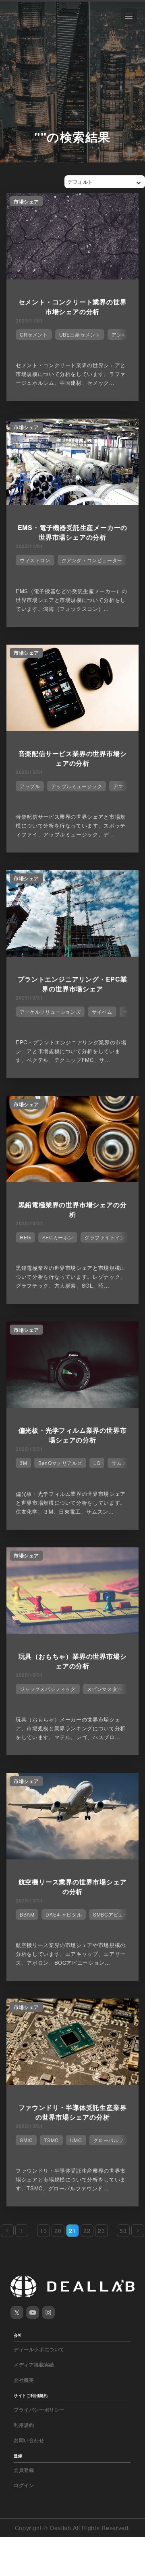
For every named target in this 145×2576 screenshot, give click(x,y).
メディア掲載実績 (34, 2364)
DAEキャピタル (64, 1914)
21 (72, 2231)
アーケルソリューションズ (50, 1012)
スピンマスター (105, 1689)
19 (43, 2231)
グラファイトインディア (113, 1237)
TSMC (51, 2140)
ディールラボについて (39, 2349)
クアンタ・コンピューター (92, 560)
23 (101, 2231)
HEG (25, 1237)
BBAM (27, 1914)
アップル (30, 786)
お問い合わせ (29, 2440)
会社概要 (24, 2380)
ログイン (24, 2485)
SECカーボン (58, 1237)
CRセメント (34, 334)
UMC (76, 2140)
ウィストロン (35, 560)
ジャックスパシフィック (48, 1689)
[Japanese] (29, 25)
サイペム (102, 1012)
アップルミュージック (77, 786)
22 (87, 2231)
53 (123, 2231)
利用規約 (24, 2425)
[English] (15, 25)
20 (58, 2231)
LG (97, 1463)
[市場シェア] (72, 277)
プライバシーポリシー (39, 2410)
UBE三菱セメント (80, 334)
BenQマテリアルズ (60, 1463)
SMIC (26, 2140)
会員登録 (24, 2470)
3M (23, 1463)
